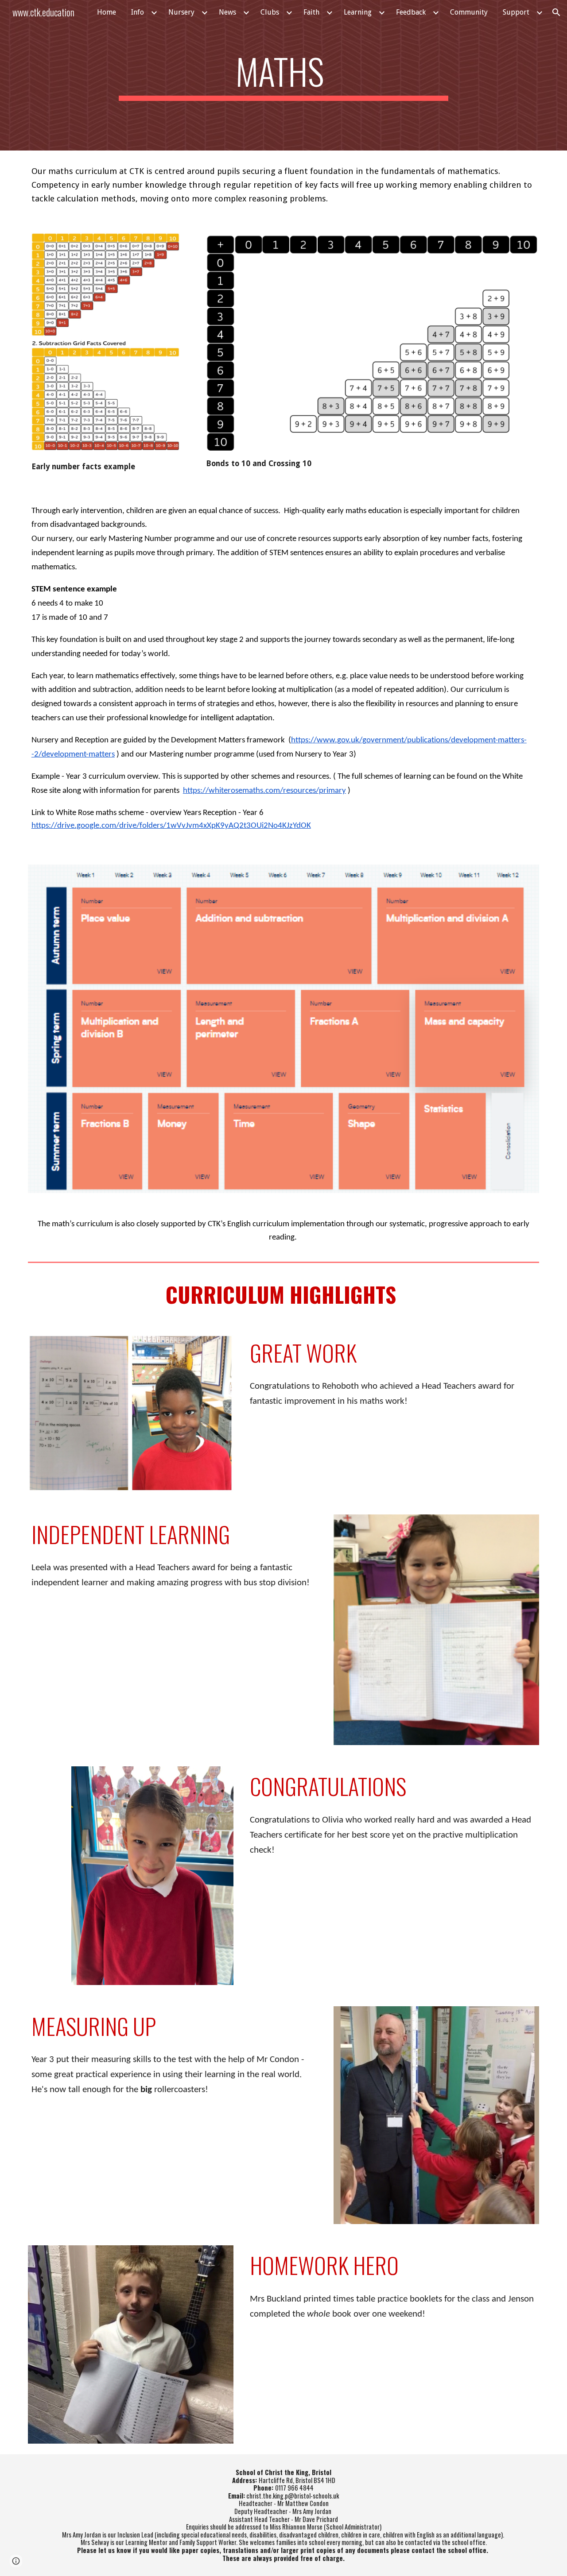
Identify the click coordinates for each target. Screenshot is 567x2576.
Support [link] (516, 12)
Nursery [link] (181, 12)
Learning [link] (358, 12)
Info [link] (138, 12)
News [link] (227, 12)
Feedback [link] (411, 12)
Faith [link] (311, 12)
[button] (556, 12)
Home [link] (107, 12)
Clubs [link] (270, 12)
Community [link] (469, 12)
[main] (283, 75)
